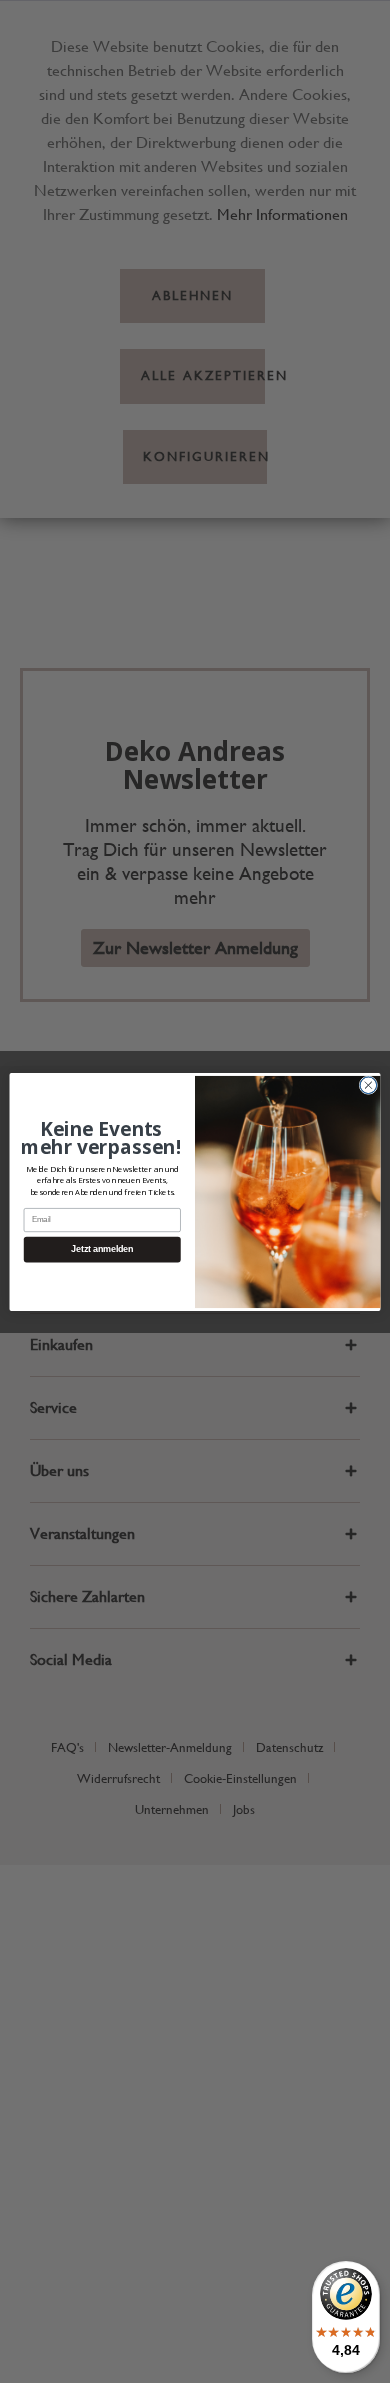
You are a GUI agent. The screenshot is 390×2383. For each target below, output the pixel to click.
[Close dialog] (368, 1084)
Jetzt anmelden (102, 1249)
